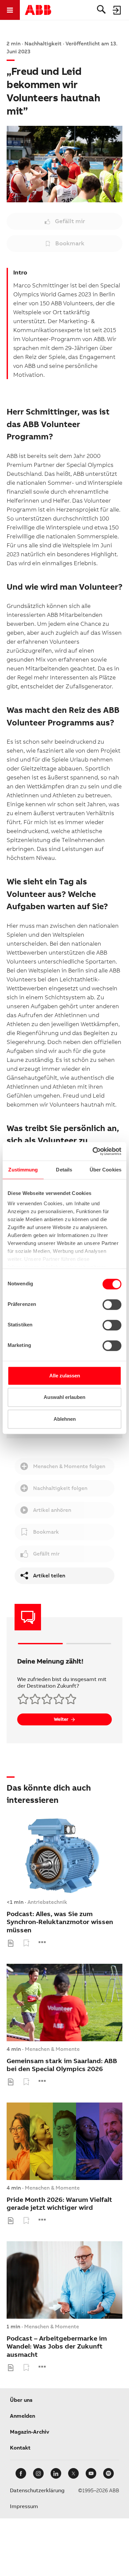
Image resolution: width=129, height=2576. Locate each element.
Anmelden (22, 2416)
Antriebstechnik (47, 1902)
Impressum (24, 2506)
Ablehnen (65, 1419)
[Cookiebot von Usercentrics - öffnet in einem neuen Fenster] (93, 1151)
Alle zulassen (65, 1376)
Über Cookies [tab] (106, 1170)
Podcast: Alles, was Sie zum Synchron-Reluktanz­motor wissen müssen (60, 1922)
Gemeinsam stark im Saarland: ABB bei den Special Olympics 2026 (62, 2065)
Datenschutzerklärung (37, 2490)
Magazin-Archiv (30, 2432)
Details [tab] (64, 1170)
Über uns (21, 2400)
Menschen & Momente (52, 2049)
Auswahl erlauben (64, 1397)
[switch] (112, 1305)
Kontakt (20, 2448)
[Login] (117, 10)
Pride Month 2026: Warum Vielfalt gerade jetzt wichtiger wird (59, 2204)
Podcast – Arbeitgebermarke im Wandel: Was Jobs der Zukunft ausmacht (57, 2347)
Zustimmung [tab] (23, 1170)
